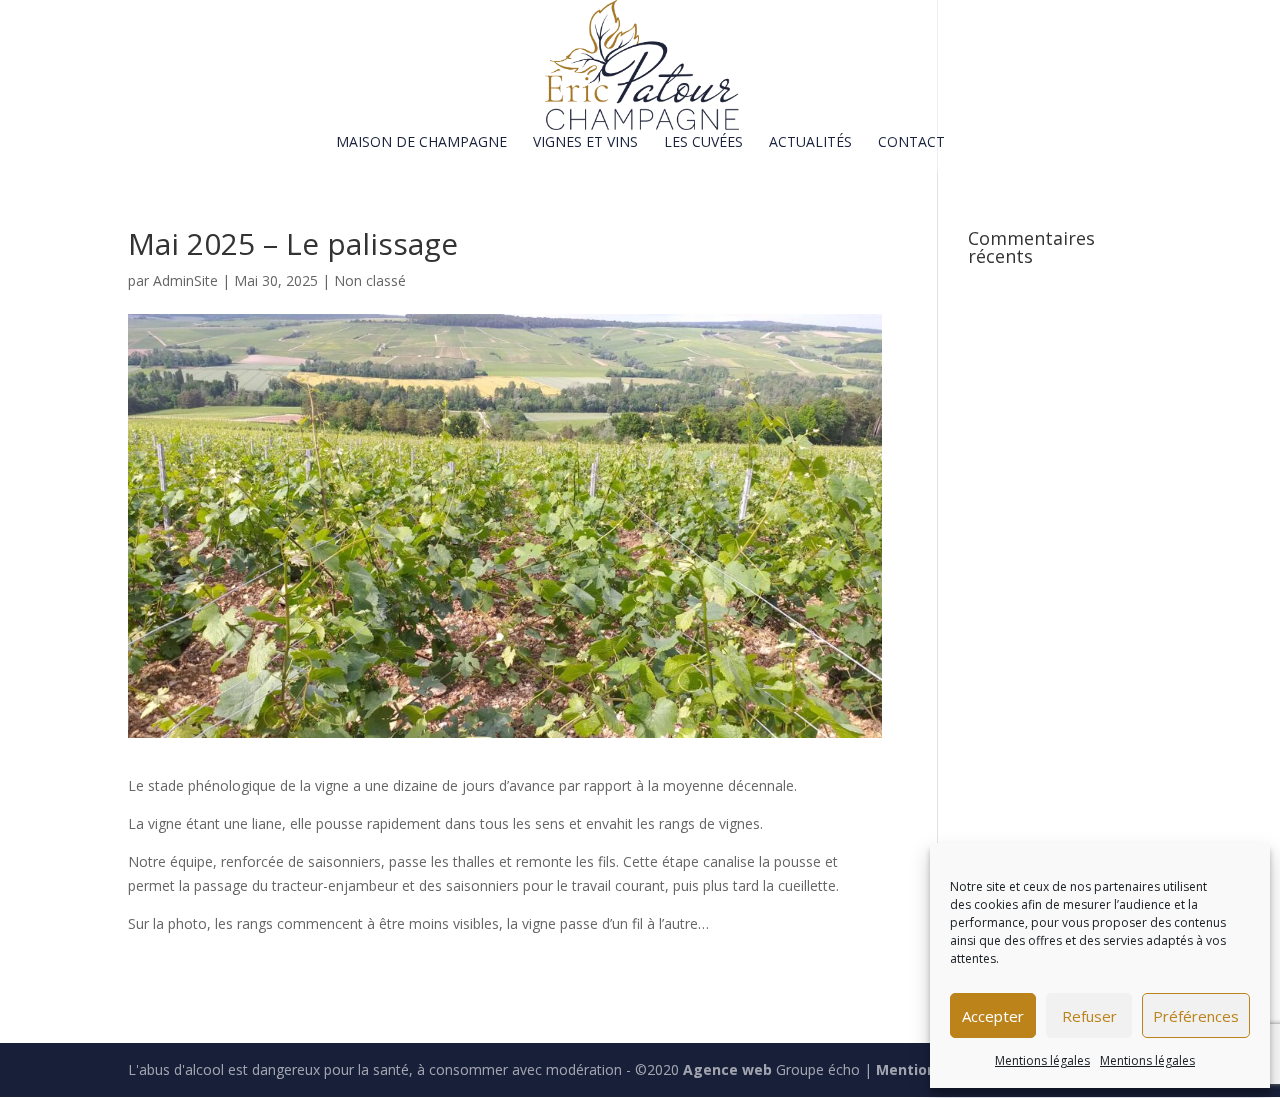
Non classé (370, 280)
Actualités (810, 143)
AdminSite (185, 280)
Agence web (727, 1069)
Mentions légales (1042, 1060)
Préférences (1196, 1016)
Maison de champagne (421, 143)
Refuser (1089, 1016)
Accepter (993, 1016)
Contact (911, 143)
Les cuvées (703, 143)
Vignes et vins (585, 143)
